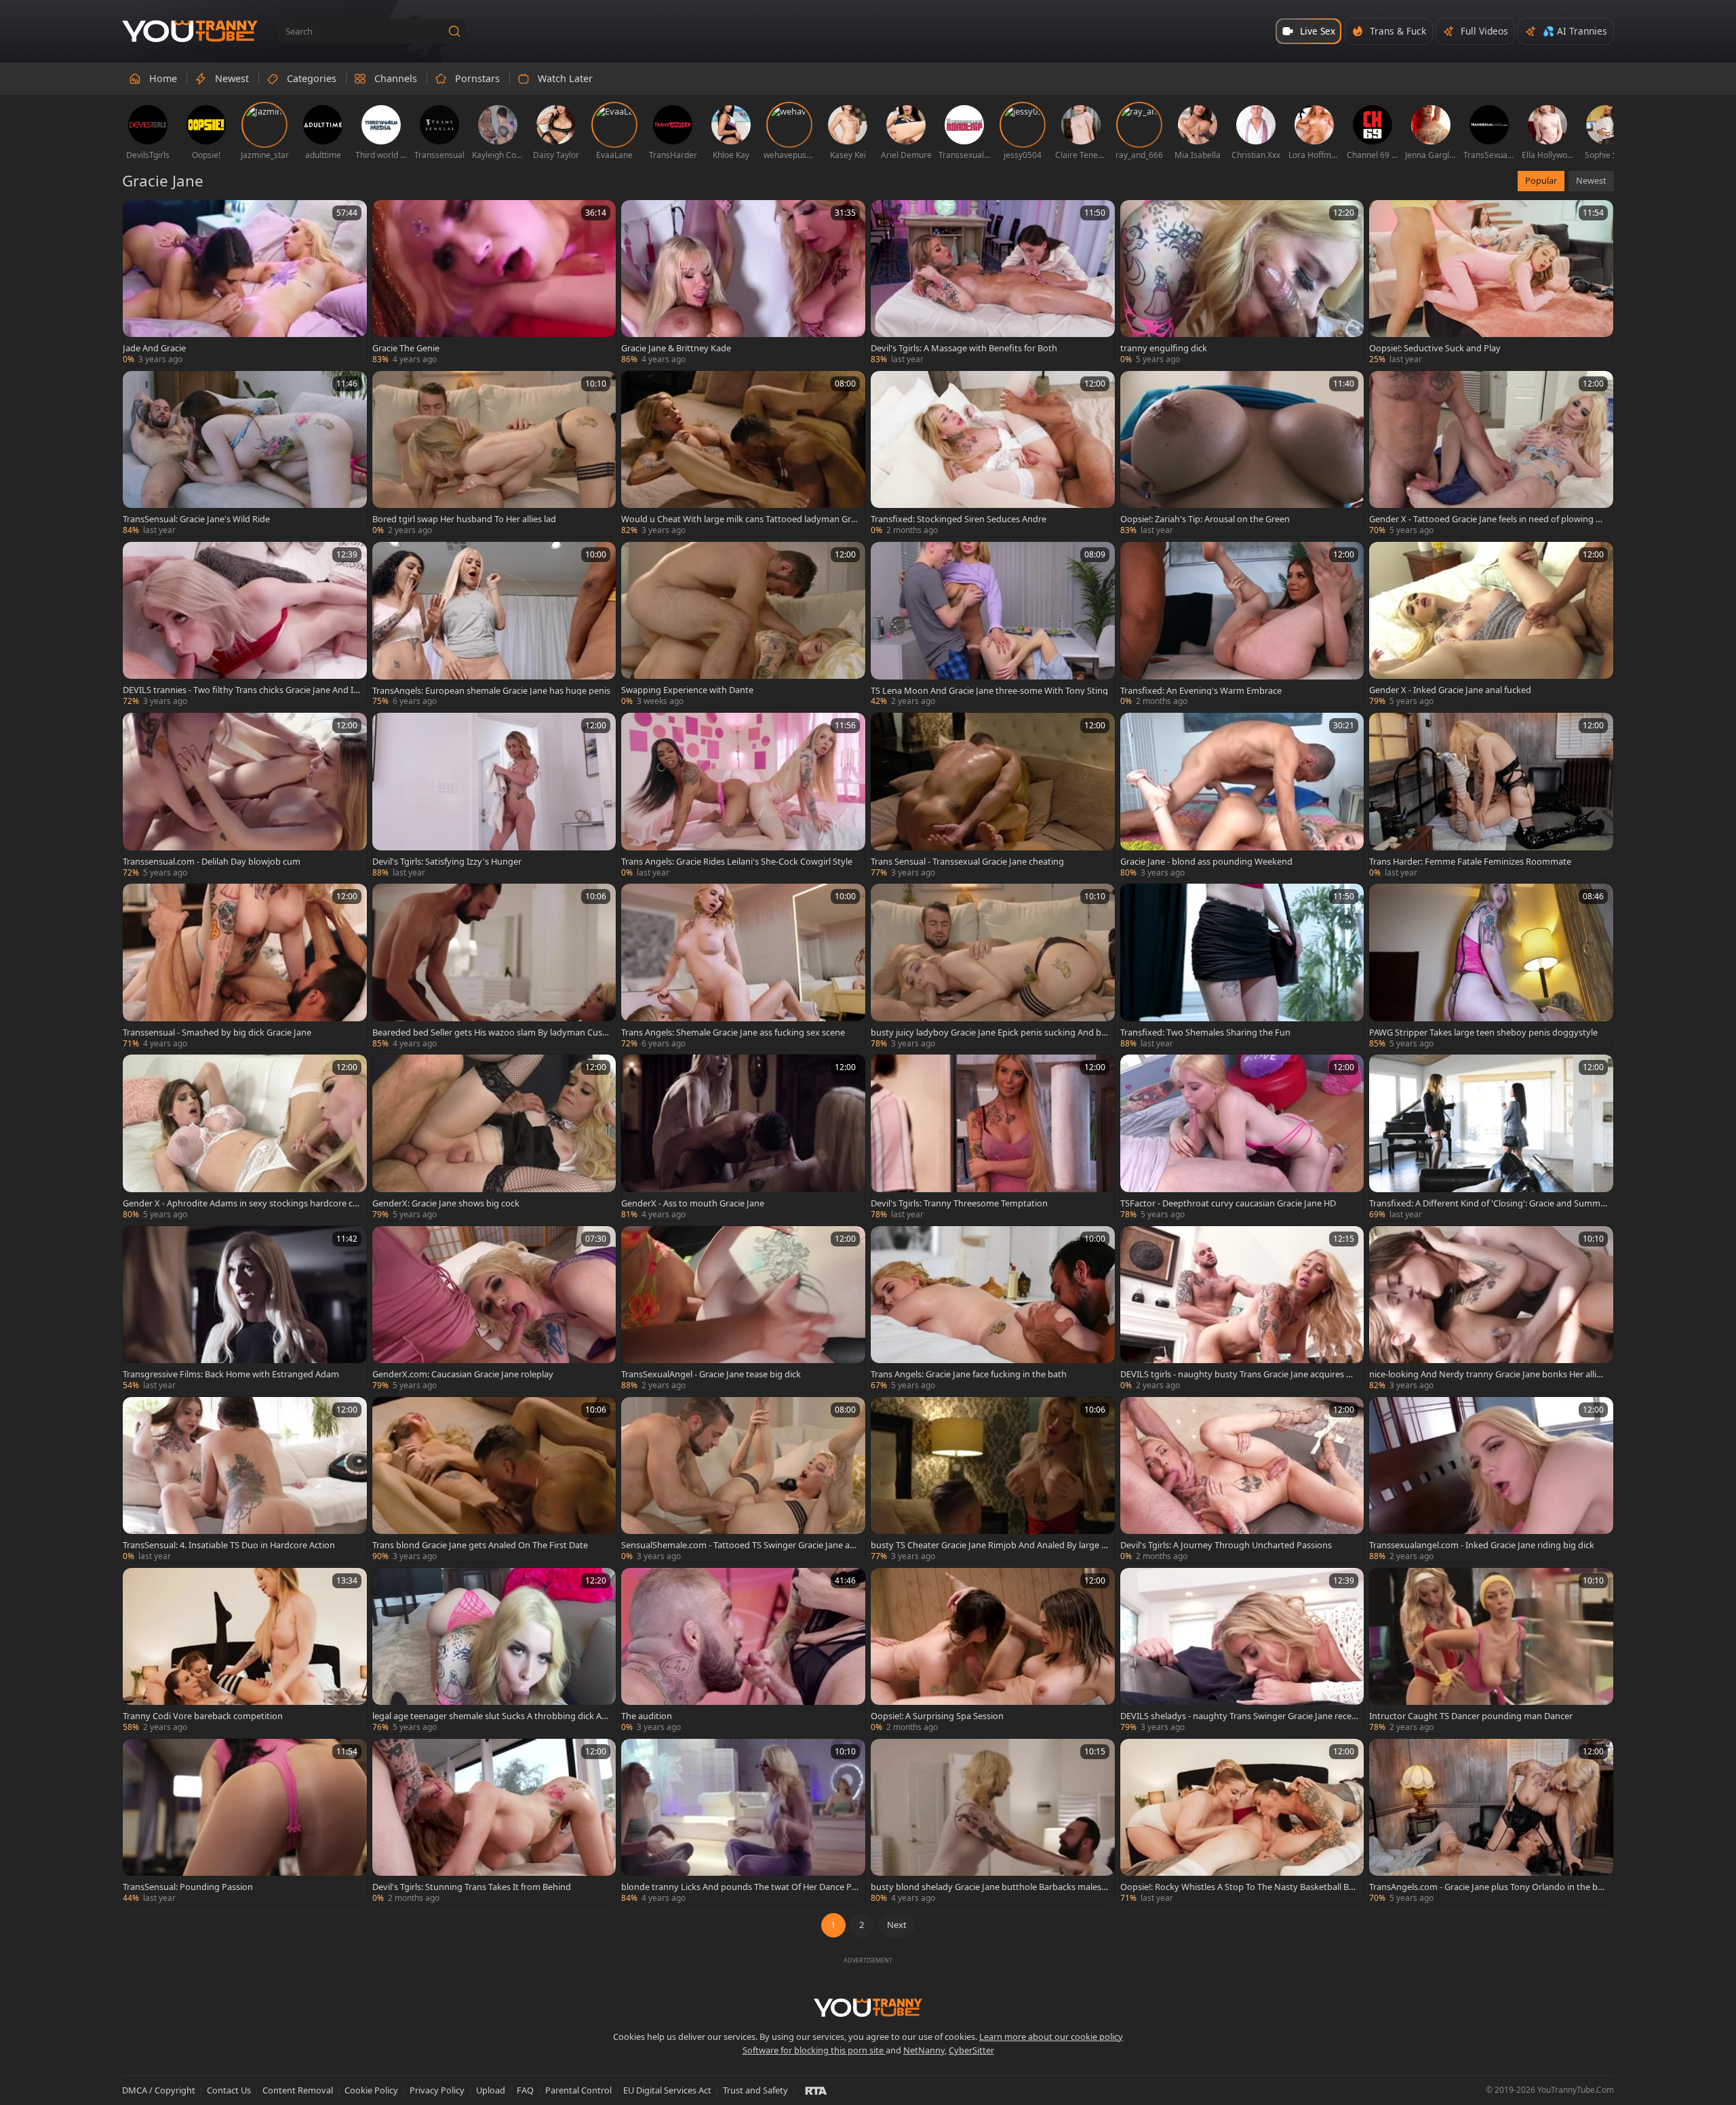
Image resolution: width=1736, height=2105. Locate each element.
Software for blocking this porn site (814, 2050)
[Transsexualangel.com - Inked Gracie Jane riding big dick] (1491, 1480)
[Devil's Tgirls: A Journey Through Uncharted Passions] (1242, 1480)
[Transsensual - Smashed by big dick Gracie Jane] (245, 966)
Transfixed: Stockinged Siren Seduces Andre (959, 519)
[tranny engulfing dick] (1242, 283)
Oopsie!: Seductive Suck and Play (1435, 348)
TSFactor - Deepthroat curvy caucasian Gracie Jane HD (1228, 1203)
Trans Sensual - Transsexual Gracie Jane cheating (967, 861)
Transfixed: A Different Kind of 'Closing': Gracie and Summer (1487, 1203)
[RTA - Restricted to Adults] (816, 2090)
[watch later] (139, 216)
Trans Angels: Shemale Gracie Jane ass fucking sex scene (733, 1032)
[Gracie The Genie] (494, 283)
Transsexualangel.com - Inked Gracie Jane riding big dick (1482, 1545)
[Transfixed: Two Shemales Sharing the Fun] (1242, 966)
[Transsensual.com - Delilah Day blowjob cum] (245, 795)
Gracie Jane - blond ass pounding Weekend (1206, 861)
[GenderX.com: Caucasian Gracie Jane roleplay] (494, 1309)
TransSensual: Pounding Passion (188, 1887)
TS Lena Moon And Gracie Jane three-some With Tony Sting (989, 690)
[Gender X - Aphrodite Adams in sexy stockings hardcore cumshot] (245, 1137)
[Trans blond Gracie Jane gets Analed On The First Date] (494, 1480)
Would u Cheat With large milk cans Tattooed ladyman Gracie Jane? (738, 519)
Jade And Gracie (154, 348)
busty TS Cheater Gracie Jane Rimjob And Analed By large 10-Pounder (988, 1545)
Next (897, 1925)
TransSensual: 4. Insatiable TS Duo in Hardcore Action (229, 1545)
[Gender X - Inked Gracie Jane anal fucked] (1491, 625)
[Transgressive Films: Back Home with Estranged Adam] (245, 1309)
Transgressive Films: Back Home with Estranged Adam (231, 1374)
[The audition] (743, 1651)
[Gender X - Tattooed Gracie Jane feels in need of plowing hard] (1491, 454)
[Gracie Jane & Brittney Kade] (743, 283)
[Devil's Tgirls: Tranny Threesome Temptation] (993, 1137)
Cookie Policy (371, 2090)
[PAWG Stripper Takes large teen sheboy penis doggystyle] (1491, 966)
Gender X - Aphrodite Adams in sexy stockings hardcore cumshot (240, 1203)
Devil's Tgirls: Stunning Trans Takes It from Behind (472, 1887)
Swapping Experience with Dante (687, 690)
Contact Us (229, 2090)
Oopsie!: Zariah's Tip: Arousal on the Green (1205, 519)
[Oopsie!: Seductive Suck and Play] (1491, 283)
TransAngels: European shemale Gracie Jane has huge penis (491, 690)
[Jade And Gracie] (245, 283)
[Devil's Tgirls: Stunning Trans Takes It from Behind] (494, 1822)
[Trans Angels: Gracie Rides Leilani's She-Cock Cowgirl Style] (743, 795)
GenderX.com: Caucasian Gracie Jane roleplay (463, 1374)
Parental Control (578, 2090)
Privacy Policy (437, 2090)
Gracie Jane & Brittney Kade (676, 348)
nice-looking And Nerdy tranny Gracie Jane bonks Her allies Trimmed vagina (1487, 1374)
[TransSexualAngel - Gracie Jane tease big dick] (743, 1309)
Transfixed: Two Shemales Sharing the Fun (1205, 1032)
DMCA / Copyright (159, 2090)
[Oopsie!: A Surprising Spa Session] (993, 1651)
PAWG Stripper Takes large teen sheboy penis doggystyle (1483, 1032)
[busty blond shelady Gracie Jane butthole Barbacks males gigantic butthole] (993, 1822)
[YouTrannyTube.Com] (190, 32)
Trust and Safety (755, 2090)
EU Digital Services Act (667, 2090)
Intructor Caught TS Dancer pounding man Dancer (1471, 1716)
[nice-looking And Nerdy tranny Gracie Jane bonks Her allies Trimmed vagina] (1491, 1309)
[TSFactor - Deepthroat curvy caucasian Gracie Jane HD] (1242, 1137)
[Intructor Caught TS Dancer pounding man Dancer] (1491, 1651)
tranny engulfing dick (1164, 348)
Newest (1591, 180)
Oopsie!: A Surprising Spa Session (937, 1716)
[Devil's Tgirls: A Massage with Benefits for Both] (993, 283)
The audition (647, 1716)
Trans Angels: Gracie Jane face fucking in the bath (969, 1374)
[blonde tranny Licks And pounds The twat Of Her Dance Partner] (743, 1822)
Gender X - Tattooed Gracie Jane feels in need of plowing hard (1487, 519)
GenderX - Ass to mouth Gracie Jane (693, 1203)
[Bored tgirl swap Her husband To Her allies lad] (494, 454)
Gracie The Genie (406, 348)
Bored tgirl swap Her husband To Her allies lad (464, 519)
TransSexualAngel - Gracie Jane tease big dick (711, 1374)
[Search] (454, 31)
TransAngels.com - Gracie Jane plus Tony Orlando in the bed (1486, 1887)
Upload (491, 2090)
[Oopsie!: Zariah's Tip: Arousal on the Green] (1242, 454)
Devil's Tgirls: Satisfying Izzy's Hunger (447, 861)
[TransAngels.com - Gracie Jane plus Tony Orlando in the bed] (1491, 1822)
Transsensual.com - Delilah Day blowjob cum (212, 861)
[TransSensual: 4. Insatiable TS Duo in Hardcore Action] (245, 1480)
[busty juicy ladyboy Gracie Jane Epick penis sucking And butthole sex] (993, 966)
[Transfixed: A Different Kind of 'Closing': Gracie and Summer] (1491, 1137)
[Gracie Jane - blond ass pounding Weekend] (1242, 795)
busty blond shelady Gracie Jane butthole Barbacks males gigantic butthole (990, 1887)
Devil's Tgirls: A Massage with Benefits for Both (964, 348)
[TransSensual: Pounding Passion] (245, 1822)
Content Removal (298, 2090)
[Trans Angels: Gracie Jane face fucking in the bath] (993, 1309)
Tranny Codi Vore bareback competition (203, 1716)
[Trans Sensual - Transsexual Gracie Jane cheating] (993, 795)
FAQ (525, 2090)
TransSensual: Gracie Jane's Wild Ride (196, 519)
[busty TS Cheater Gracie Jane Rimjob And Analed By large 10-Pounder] (993, 1480)
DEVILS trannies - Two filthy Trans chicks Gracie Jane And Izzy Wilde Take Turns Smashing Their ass (240, 690)
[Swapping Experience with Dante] (743, 625)
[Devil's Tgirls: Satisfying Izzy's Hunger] (494, 795)
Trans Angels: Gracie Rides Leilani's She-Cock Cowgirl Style (737, 861)
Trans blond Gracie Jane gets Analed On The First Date (480, 1545)
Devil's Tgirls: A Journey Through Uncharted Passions (1226, 1545)
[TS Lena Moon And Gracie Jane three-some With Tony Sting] (993, 625)
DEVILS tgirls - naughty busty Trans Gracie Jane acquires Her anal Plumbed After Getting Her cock (1239, 1374)
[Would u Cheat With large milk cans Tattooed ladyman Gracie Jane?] (743, 454)
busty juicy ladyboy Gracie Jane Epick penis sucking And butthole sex (989, 1032)
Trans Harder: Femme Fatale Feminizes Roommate (1470, 861)
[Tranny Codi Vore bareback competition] (245, 1651)
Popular (1541, 180)
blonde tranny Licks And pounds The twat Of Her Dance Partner (739, 1887)
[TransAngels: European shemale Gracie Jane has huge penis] (494, 625)
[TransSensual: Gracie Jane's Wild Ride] (245, 454)
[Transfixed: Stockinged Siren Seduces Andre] (993, 454)
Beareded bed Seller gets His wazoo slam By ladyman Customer (489, 1032)
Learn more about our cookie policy (1051, 2037)
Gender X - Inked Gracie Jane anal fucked (1450, 690)
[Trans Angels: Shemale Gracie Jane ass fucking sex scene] (743, 966)
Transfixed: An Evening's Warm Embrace (1201, 690)
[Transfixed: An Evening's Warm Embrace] (1242, 625)
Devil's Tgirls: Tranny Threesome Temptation (959, 1203)
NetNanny (924, 2050)
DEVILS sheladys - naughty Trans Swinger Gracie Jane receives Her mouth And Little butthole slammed (1239, 1716)
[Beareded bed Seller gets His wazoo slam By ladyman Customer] (494, 966)
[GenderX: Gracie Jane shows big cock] (494, 1137)
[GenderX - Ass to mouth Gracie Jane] (743, 1137)
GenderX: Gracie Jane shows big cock (446, 1203)
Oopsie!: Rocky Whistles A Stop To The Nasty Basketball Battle (1239, 1887)
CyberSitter (971, 2050)
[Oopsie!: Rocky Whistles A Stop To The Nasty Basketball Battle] (1242, 1822)
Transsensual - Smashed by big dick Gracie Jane (217, 1032)
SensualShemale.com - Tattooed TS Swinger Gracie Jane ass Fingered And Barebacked (739, 1545)
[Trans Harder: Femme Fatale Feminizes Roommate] (1491, 795)
